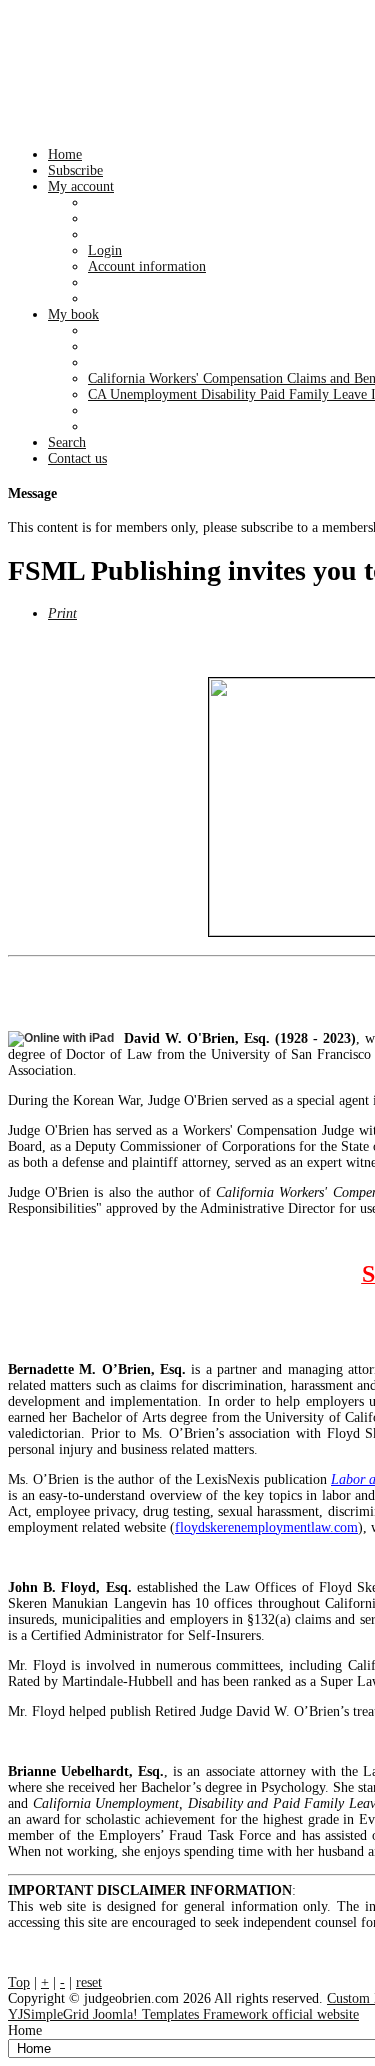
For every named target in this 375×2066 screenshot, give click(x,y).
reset (89, 1982)
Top (19, 1982)
